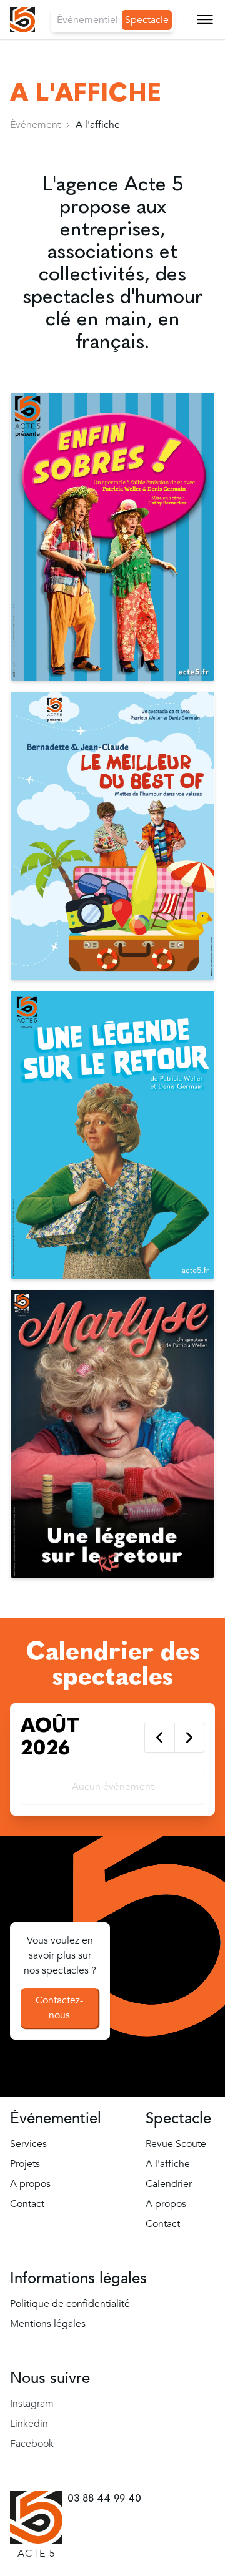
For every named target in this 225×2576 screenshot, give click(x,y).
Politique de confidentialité (70, 2304)
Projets (25, 2164)
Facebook (32, 2444)
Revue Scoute (57, 62)
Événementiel (87, 20)
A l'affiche (168, 2164)
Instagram (32, 2404)
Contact (38, 182)
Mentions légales (48, 2324)
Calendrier (46, 122)
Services (28, 2144)
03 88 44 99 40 (104, 2498)
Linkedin (29, 2424)
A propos (41, 152)
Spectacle (147, 20)
